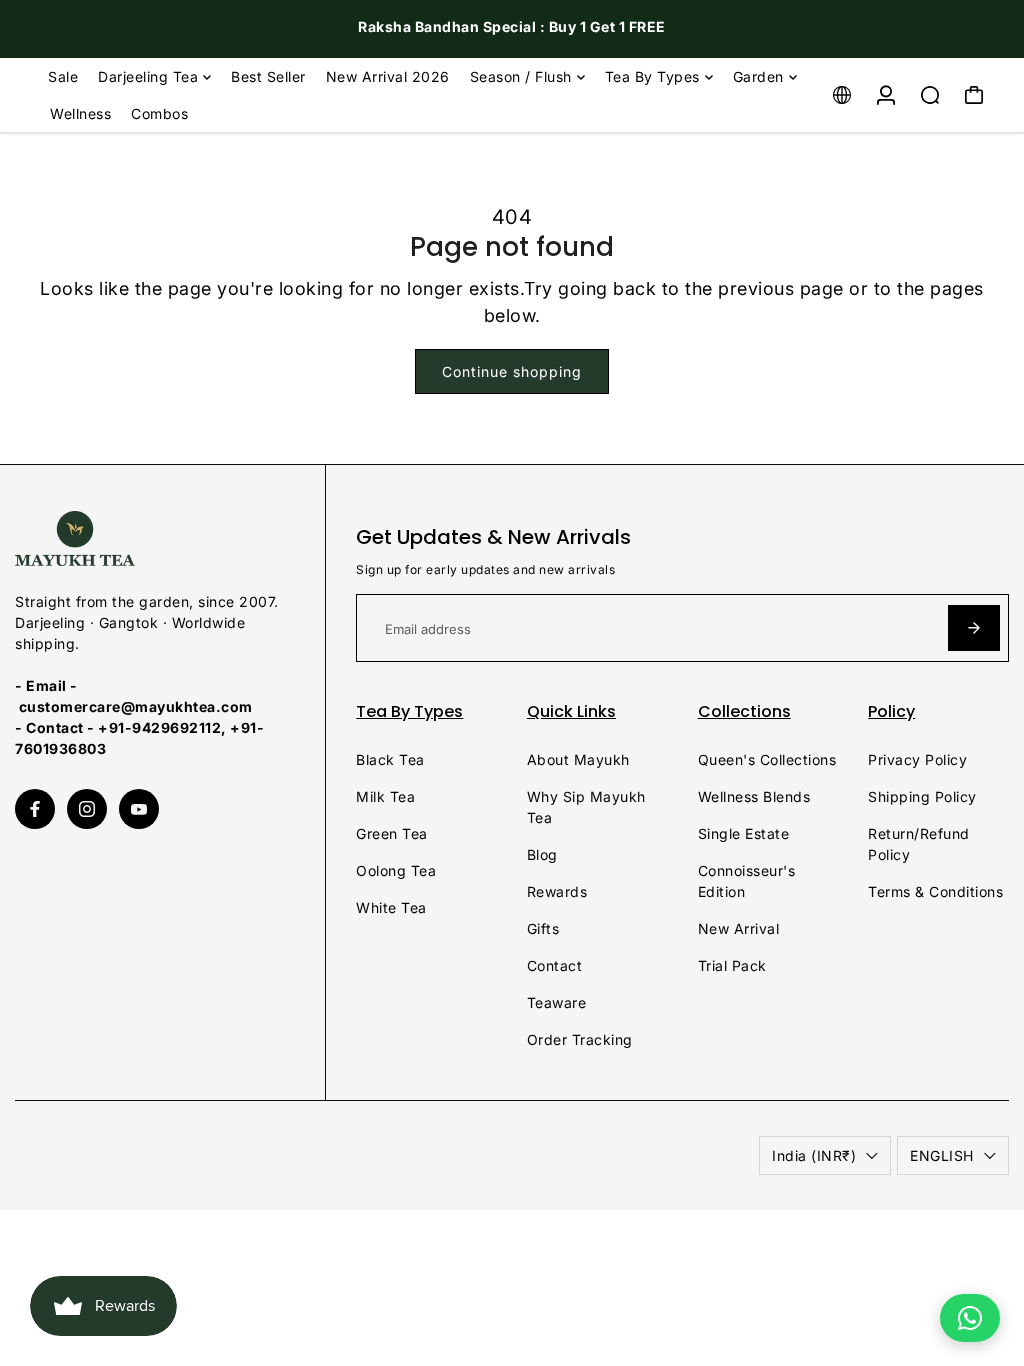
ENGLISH (942, 1155)
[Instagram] (87, 809)
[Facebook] (35, 809)
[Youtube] (139, 809)
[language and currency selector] (842, 95)
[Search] (930, 95)
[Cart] (974, 95)
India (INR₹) (814, 1155)
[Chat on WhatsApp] (970, 1318)
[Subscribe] (974, 628)
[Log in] (886, 95)
